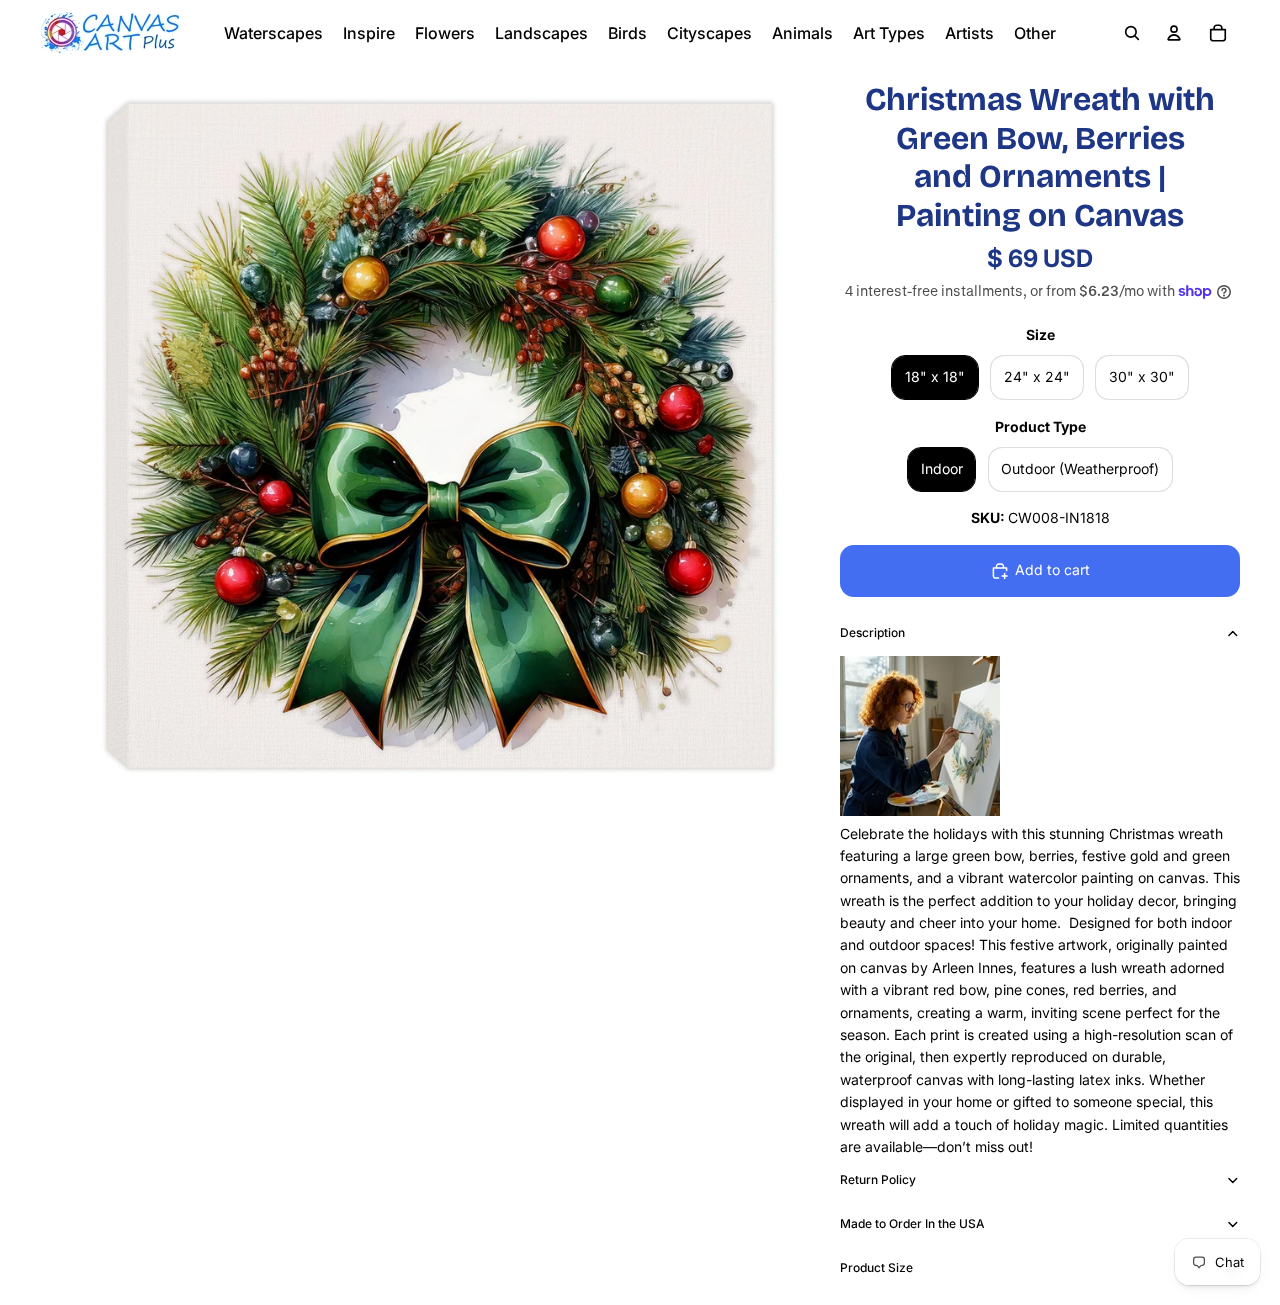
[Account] (1174, 33)
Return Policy (878, 1179)
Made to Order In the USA (912, 1223)
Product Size (876, 1267)
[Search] (1132, 33)
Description (872, 632)
